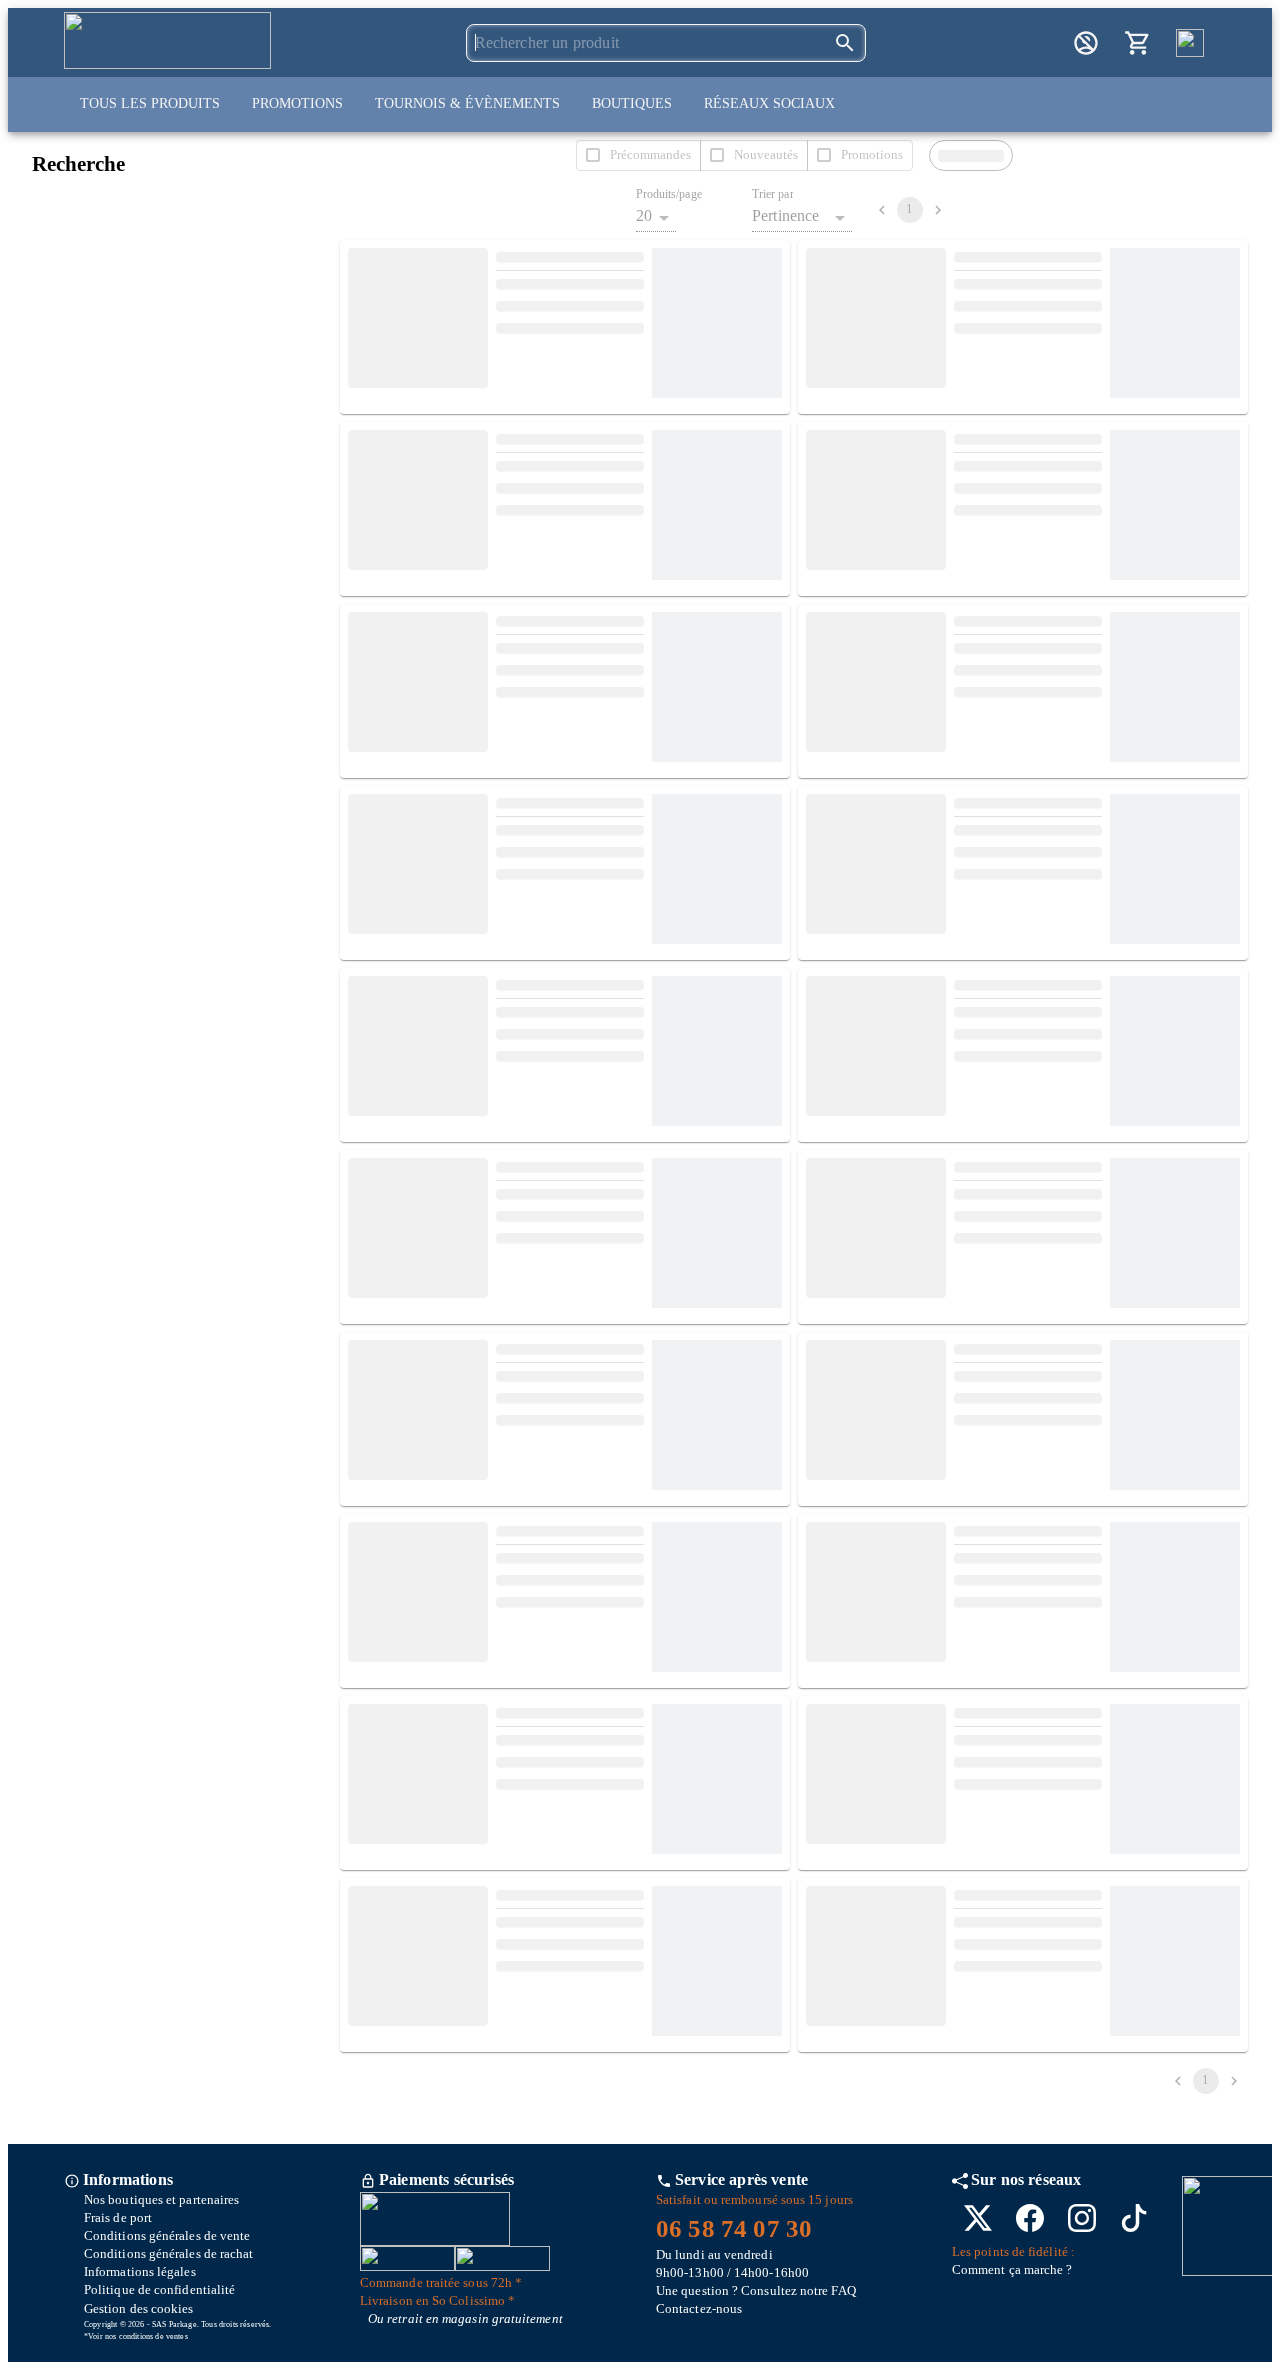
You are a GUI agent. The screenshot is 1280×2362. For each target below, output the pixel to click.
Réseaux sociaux (769, 103)
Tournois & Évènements (467, 103)
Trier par (773, 194)
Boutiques (632, 103)
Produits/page (669, 194)
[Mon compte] (1086, 43)
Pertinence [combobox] (786, 215)
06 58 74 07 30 (734, 2228)
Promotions (297, 103)
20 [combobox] (644, 215)
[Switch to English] (1190, 43)
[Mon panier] (1138, 43)
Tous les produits (150, 103)
